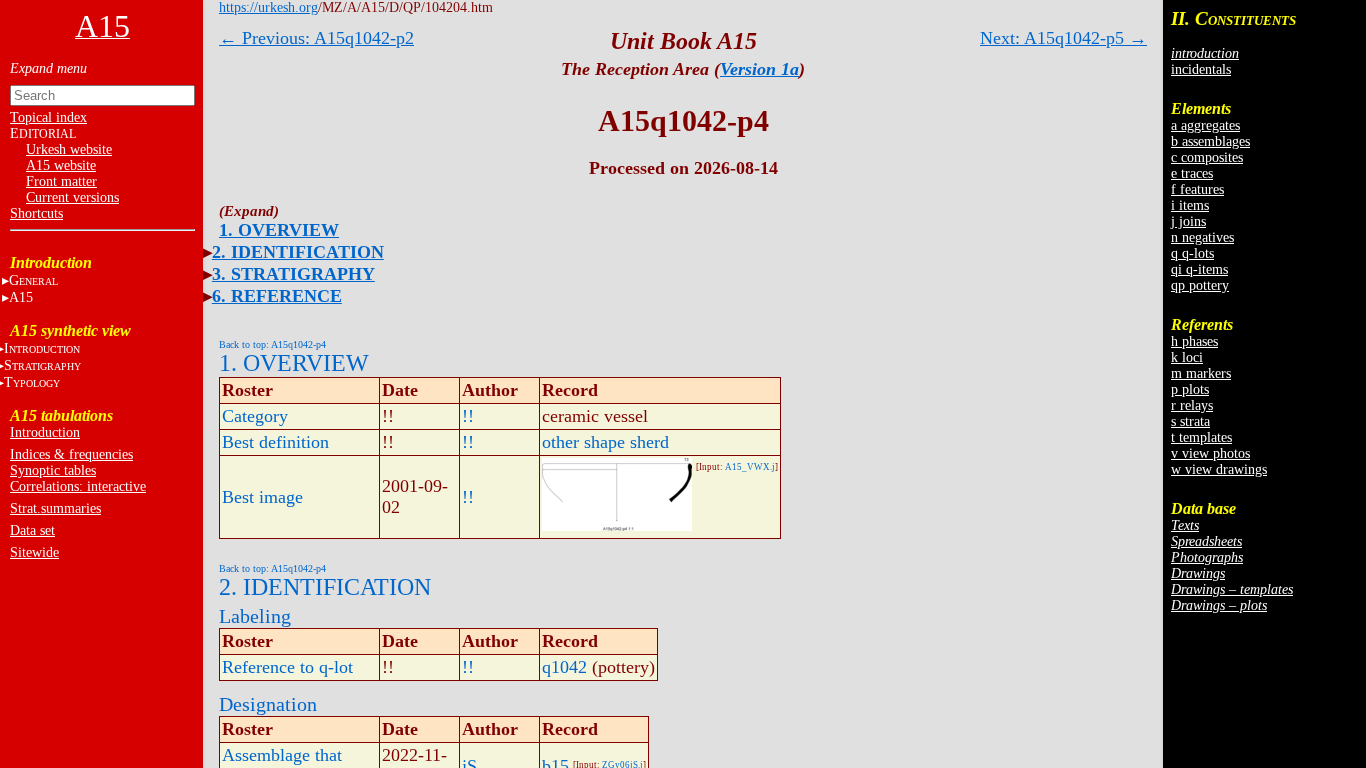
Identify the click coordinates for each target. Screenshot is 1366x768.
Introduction (45, 432)
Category (255, 416)
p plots (1190, 389)
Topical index (48, 117)
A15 (21, 297)
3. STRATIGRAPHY (293, 274)
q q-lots (1192, 253)
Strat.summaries (55, 508)
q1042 (564, 667)
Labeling (255, 616)
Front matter (61, 181)
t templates (1201, 437)
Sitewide (34, 552)
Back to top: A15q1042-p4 (272, 344)
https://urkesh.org (268, 7)
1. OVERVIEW (279, 230)
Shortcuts (36, 213)
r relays (1192, 405)
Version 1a (759, 69)
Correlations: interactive (78, 486)
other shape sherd (605, 442)
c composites (1207, 157)
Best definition (275, 442)
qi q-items (1199, 269)
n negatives (1202, 237)
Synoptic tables (53, 470)
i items (1190, 205)
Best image (262, 497)
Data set (32, 530)
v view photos (1210, 453)
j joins (1188, 221)
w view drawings (1219, 469)
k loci (1187, 357)
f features (1197, 189)
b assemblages (1210, 141)
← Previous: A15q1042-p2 (316, 38)
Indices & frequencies (71, 454)
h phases (1194, 341)
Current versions (72, 197)
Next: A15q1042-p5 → (1063, 38)
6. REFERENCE (277, 296)
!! (468, 416)
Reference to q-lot (287, 667)
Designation (268, 704)
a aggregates (1205, 125)
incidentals (1201, 69)
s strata (1190, 421)
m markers (1201, 373)
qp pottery (1200, 285)
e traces (1192, 173)
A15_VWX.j (750, 467)
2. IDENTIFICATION (298, 252)
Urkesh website (69, 149)
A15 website (61, 165)
